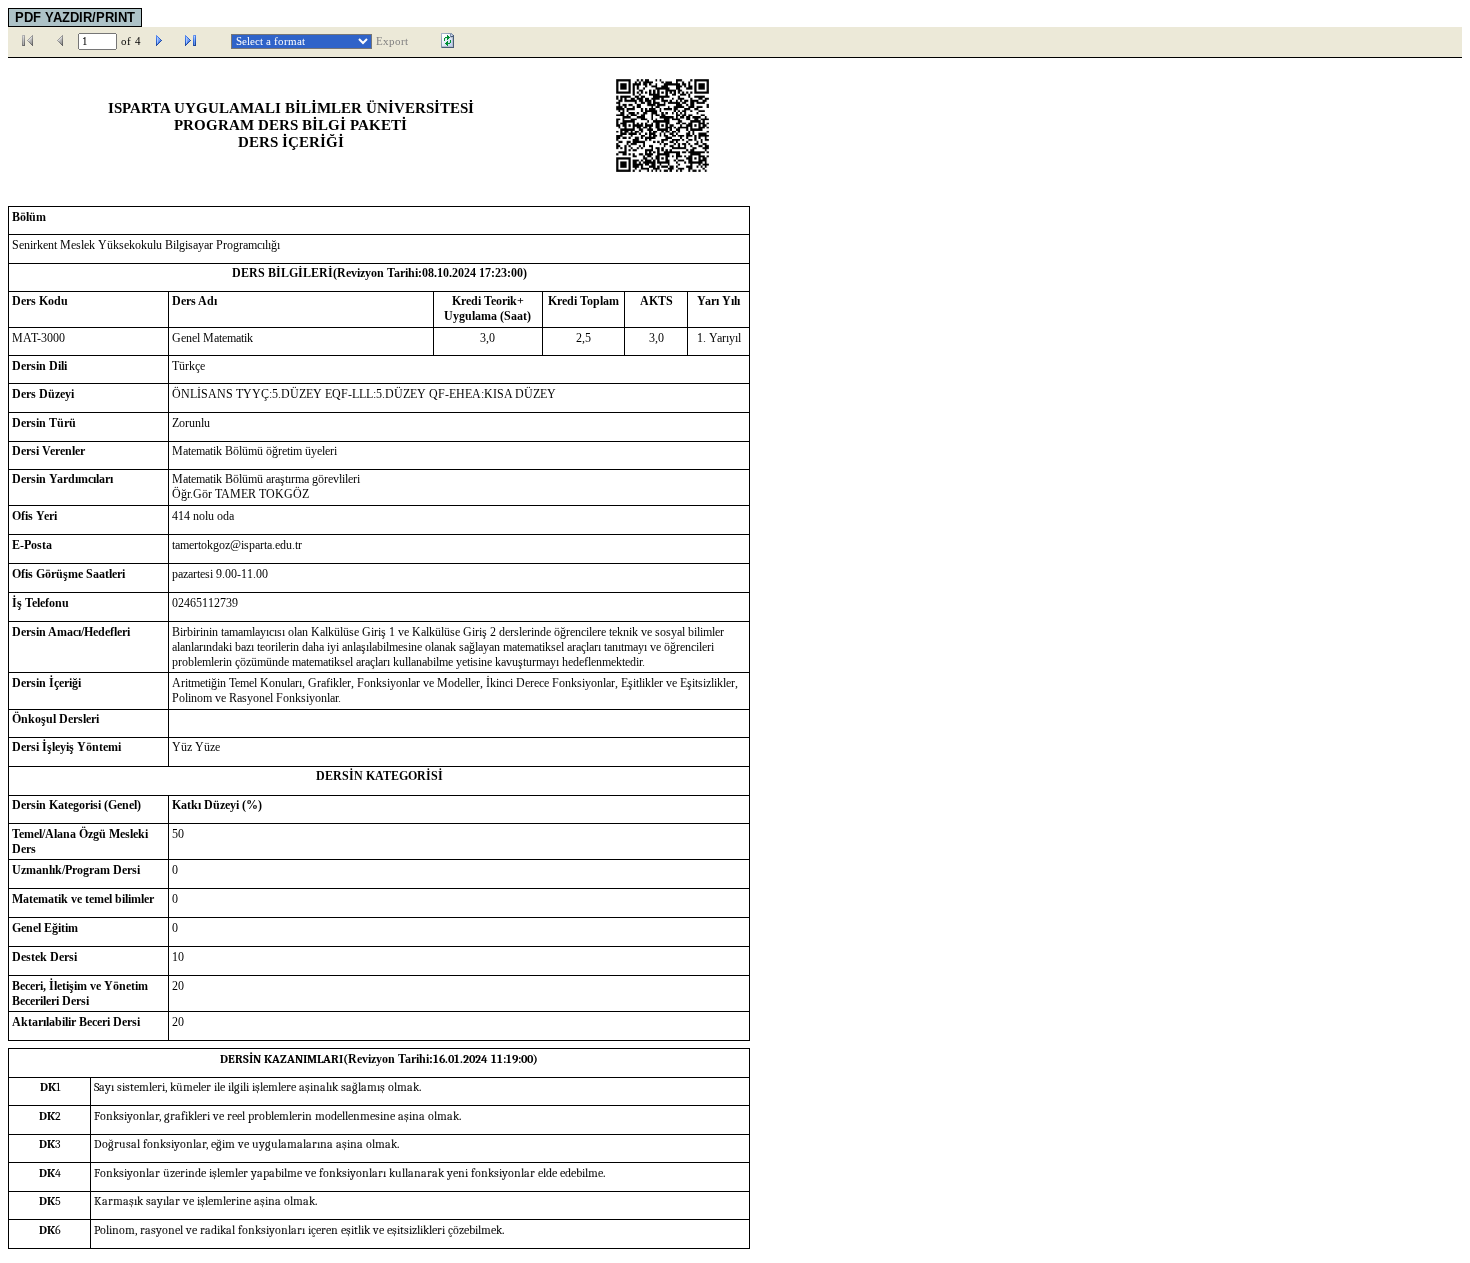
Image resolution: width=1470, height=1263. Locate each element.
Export (392, 41)
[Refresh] (448, 41)
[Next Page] (159, 41)
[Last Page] (191, 41)
